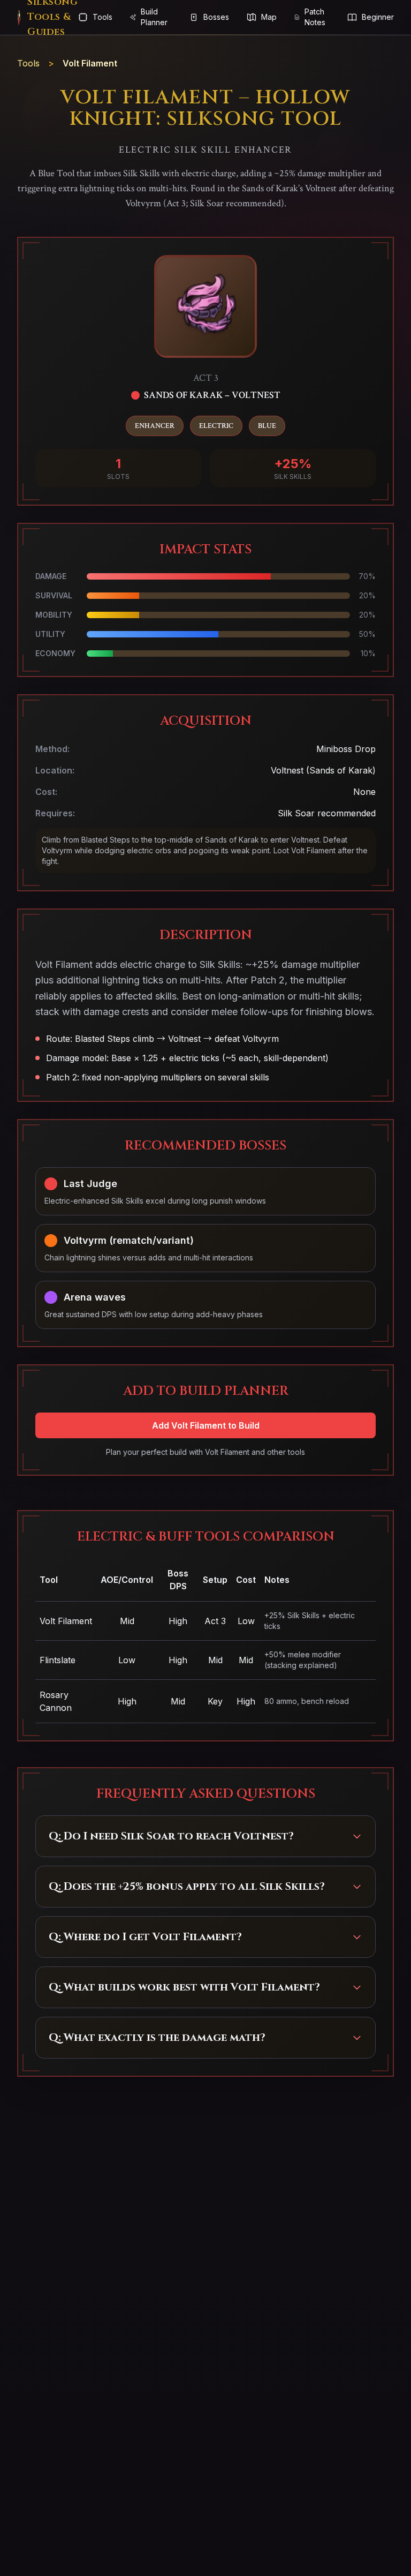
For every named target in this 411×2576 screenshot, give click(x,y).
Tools (28, 63)
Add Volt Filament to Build (206, 1425)
